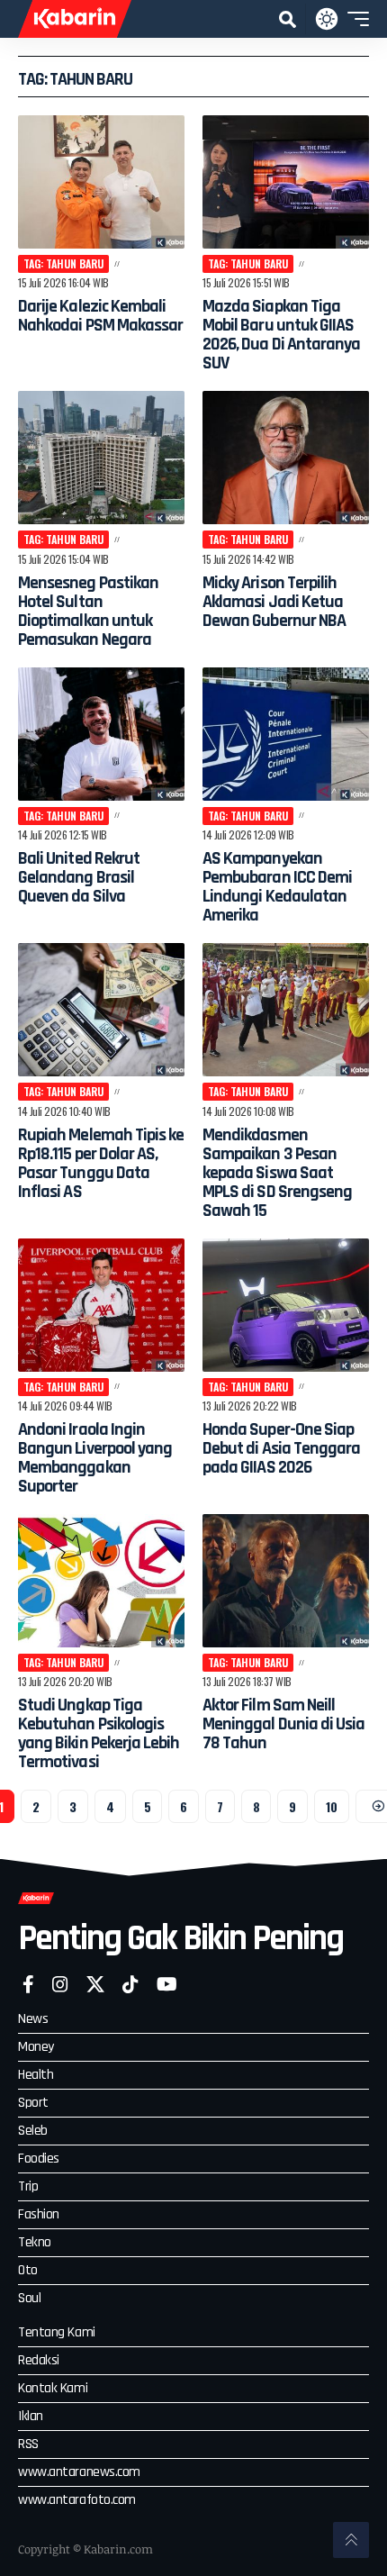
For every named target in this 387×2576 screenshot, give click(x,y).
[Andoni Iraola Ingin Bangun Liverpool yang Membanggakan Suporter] (101, 1305)
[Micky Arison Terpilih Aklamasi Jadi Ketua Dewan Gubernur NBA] (286, 458)
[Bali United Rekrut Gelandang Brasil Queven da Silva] (101, 734)
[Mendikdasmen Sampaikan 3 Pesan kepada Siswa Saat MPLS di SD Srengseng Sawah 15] (286, 1010)
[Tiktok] (130, 1984)
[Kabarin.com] (75, 19)
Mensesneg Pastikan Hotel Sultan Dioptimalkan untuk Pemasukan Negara (88, 611)
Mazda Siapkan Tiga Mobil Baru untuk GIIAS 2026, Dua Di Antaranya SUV (281, 335)
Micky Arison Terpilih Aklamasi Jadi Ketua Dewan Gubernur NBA (274, 602)
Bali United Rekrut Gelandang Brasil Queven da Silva (79, 877)
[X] (95, 1984)
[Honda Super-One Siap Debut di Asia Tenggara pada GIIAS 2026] (286, 1305)
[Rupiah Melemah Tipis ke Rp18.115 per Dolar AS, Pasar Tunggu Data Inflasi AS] (101, 1010)
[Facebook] (28, 1984)
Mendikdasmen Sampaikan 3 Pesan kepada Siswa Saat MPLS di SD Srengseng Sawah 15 (277, 1173)
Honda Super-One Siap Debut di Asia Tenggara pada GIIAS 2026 (281, 1448)
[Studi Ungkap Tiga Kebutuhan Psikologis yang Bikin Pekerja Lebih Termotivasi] (101, 1581)
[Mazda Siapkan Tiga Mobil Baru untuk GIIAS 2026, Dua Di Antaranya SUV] (286, 182)
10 (331, 1806)
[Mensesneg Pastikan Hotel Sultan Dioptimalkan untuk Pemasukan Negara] (101, 458)
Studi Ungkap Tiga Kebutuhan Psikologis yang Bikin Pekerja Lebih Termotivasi (99, 1733)
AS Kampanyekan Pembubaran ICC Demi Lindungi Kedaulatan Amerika (277, 887)
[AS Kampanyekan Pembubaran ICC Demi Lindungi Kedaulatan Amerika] (286, 734)
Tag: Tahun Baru (63, 263)
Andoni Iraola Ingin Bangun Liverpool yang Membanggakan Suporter (95, 1458)
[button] (288, 19)
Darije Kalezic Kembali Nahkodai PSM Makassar (100, 316)
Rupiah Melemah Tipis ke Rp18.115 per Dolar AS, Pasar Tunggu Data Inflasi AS (101, 1163)
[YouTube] (167, 1984)
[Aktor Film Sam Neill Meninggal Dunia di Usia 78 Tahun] (286, 1581)
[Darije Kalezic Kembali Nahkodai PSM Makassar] (101, 182)
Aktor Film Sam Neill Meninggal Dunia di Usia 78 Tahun (283, 1724)
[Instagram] (60, 1984)
